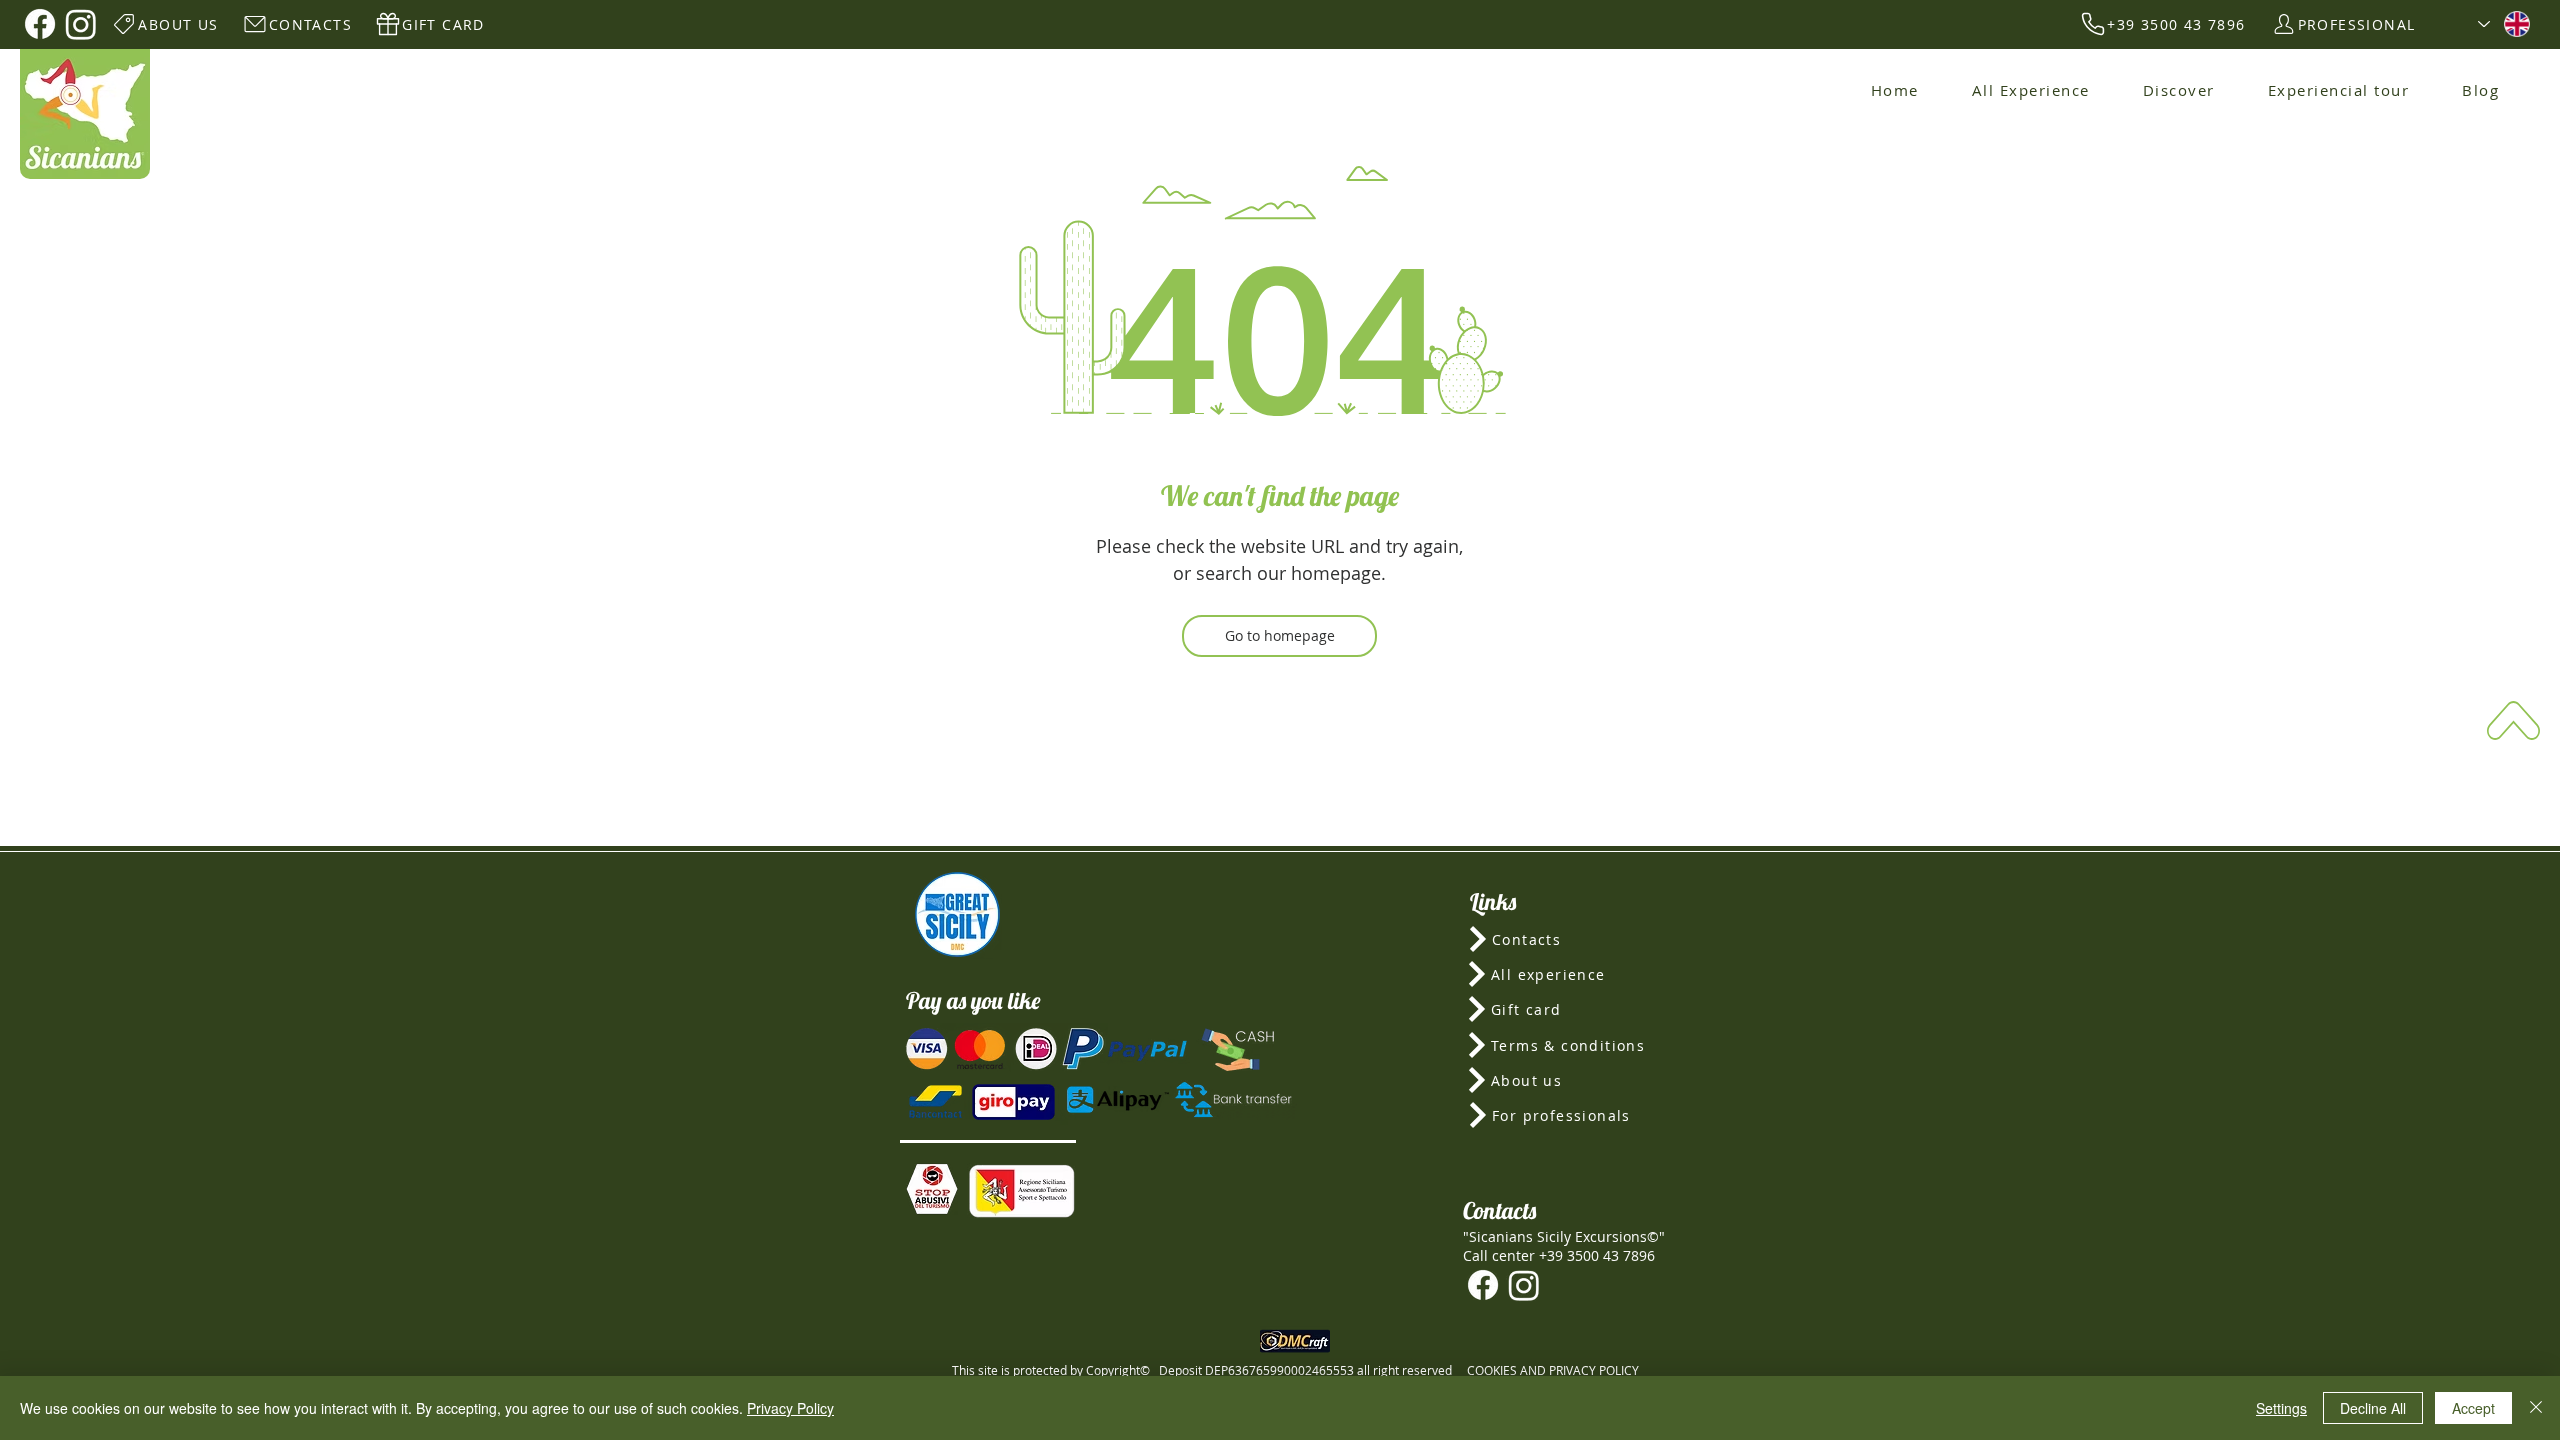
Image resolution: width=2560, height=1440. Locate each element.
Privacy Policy (790, 1408)
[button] (932, 1189)
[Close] (2536, 1408)
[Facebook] (40, 24)
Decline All (2373, 1408)
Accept (2473, 1408)
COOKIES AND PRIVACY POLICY (1553, 1370)
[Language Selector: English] (2504, 24)
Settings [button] (2281, 1408)
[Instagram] (81, 24)
